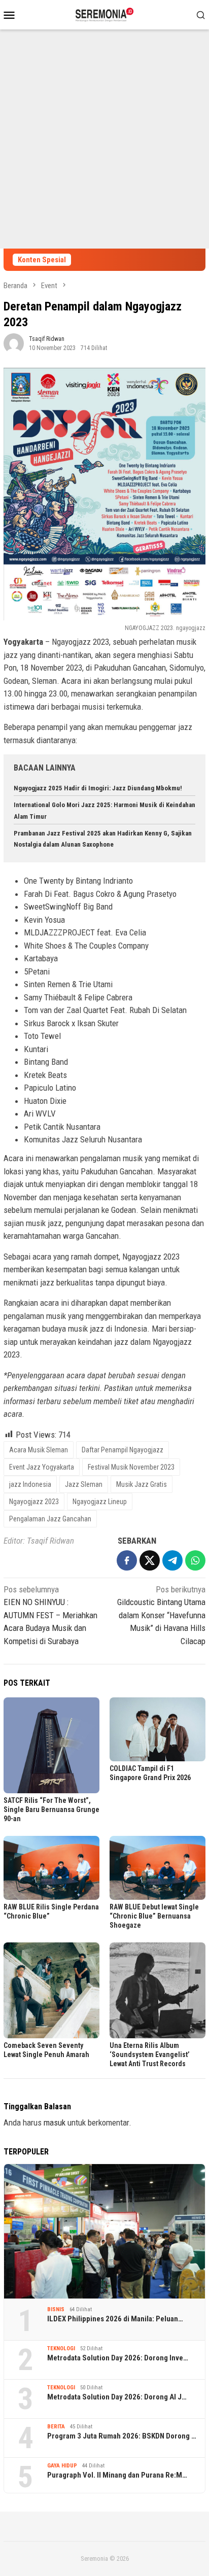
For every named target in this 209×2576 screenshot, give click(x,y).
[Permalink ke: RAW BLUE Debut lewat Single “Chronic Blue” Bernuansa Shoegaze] (158, 1868)
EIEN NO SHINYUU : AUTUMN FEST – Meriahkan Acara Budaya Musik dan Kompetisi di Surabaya (50, 1615)
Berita (56, 2427)
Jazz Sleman (84, 1484)
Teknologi (61, 2348)
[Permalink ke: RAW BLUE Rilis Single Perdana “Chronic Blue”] (51, 1868)
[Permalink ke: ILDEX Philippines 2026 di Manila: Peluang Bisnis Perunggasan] (104, 2231)
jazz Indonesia (30, 1484)
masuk (55, 2122)
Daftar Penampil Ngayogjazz (123, 1450)
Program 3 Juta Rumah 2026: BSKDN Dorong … (122, 2436)
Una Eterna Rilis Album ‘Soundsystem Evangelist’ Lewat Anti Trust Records (150, 2055)
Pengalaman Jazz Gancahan (50, 1519)
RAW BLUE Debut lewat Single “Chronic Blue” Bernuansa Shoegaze (154, 1916)
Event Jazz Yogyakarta (42, 1467)
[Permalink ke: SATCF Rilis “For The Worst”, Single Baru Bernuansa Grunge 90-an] (51, 1745)
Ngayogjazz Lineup (100, 1502)
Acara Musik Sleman (39, 1450)
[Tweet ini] (150, 1560)
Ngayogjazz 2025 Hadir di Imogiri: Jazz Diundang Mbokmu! (98, 788)
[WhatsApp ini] (195, 1560)
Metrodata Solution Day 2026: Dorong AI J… (117, 2397)
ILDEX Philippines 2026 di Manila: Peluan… (115, 2319)
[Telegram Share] (172, 1560)
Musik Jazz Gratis (142, 1484)
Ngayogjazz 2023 (34, 1502)
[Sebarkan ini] (127, 1560)
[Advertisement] (104, 139)
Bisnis (56, 2309)
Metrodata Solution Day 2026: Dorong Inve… (118, 2358)
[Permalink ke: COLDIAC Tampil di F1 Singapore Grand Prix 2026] (158, 1729)
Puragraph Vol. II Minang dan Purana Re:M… (117, 2475)
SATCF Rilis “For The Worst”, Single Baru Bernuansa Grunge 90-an (51, 1809)
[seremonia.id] (105, 14)
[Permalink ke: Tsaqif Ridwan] (14, 342)
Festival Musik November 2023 (131, 1467)
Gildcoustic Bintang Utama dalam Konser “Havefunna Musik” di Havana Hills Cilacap (161, 1615)
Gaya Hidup (62, 2466)
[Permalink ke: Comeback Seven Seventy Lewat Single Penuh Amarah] (51, 1990)
